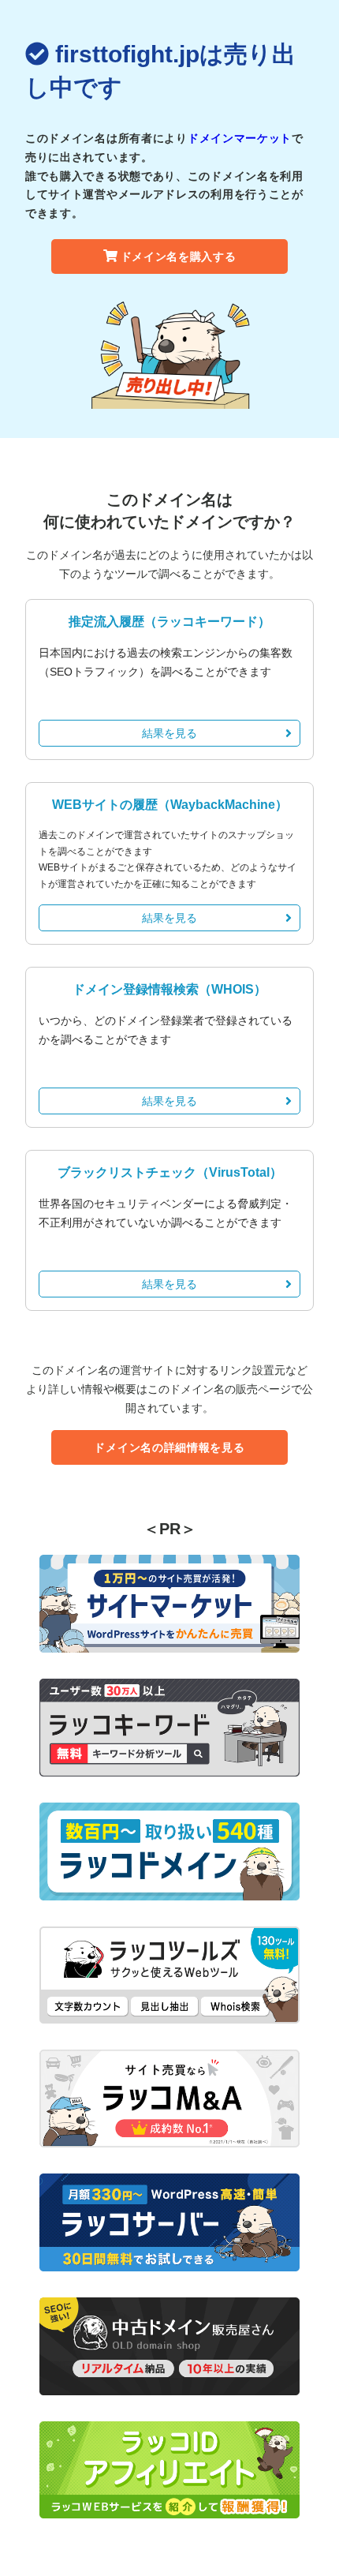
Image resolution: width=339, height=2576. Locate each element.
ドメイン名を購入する (179, 256)
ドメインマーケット (240, 138)
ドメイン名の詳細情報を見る (169, 1447)
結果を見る (169, 733)
